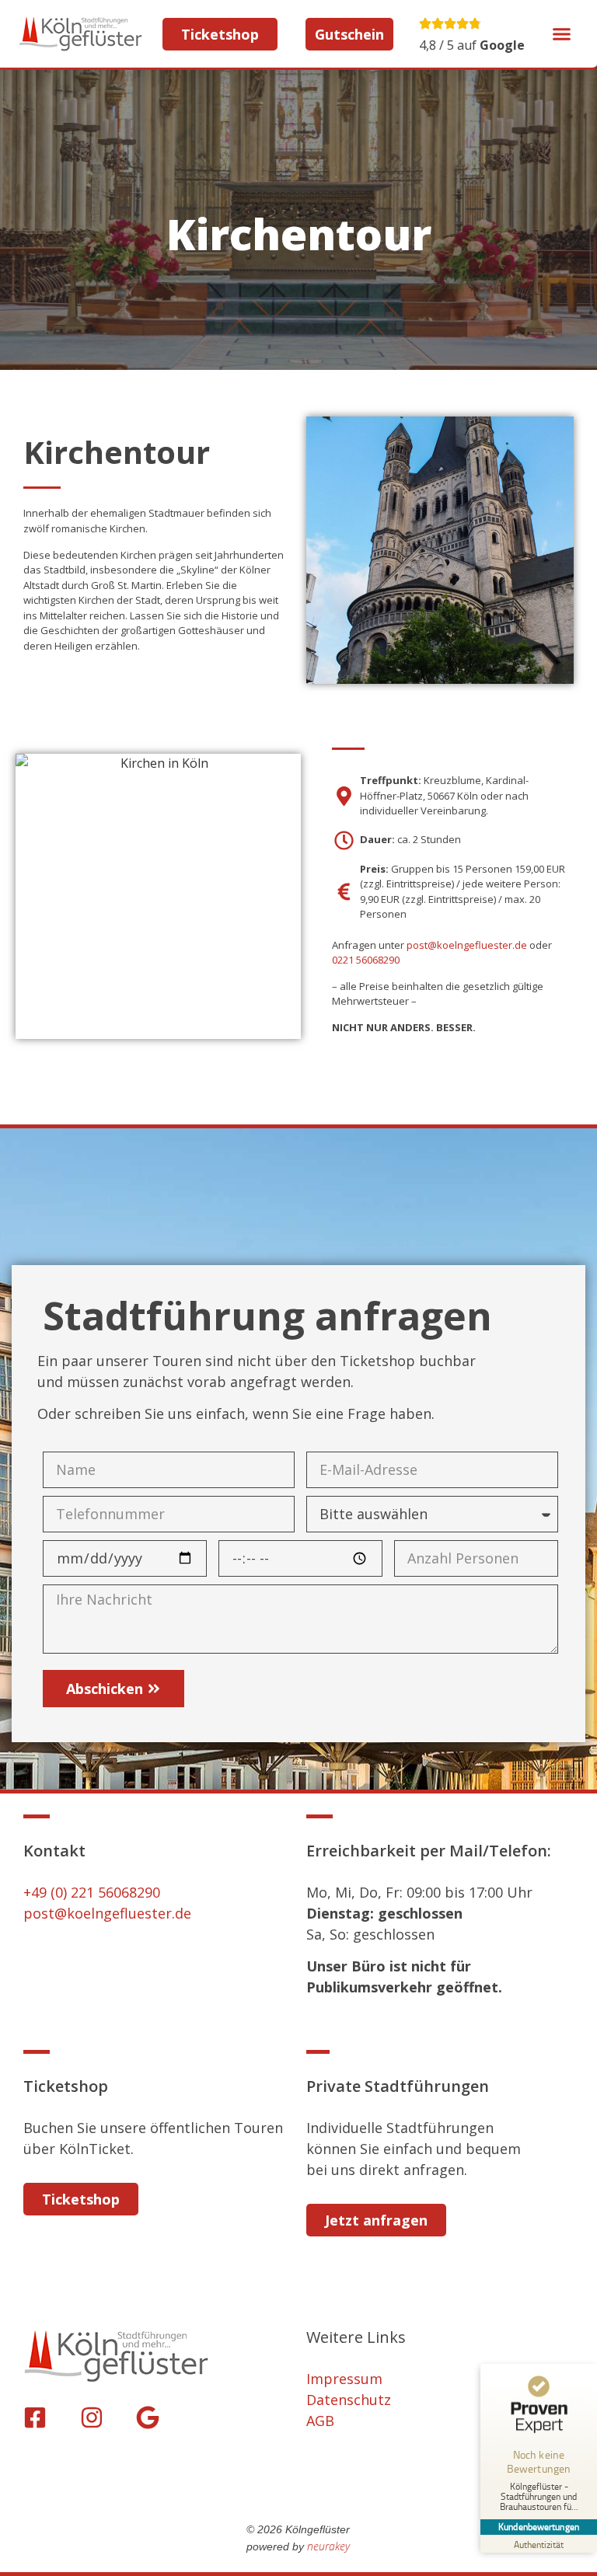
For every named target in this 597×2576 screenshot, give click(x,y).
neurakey (328, 2546)
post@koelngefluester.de (467, 945)
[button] (562, 34)
